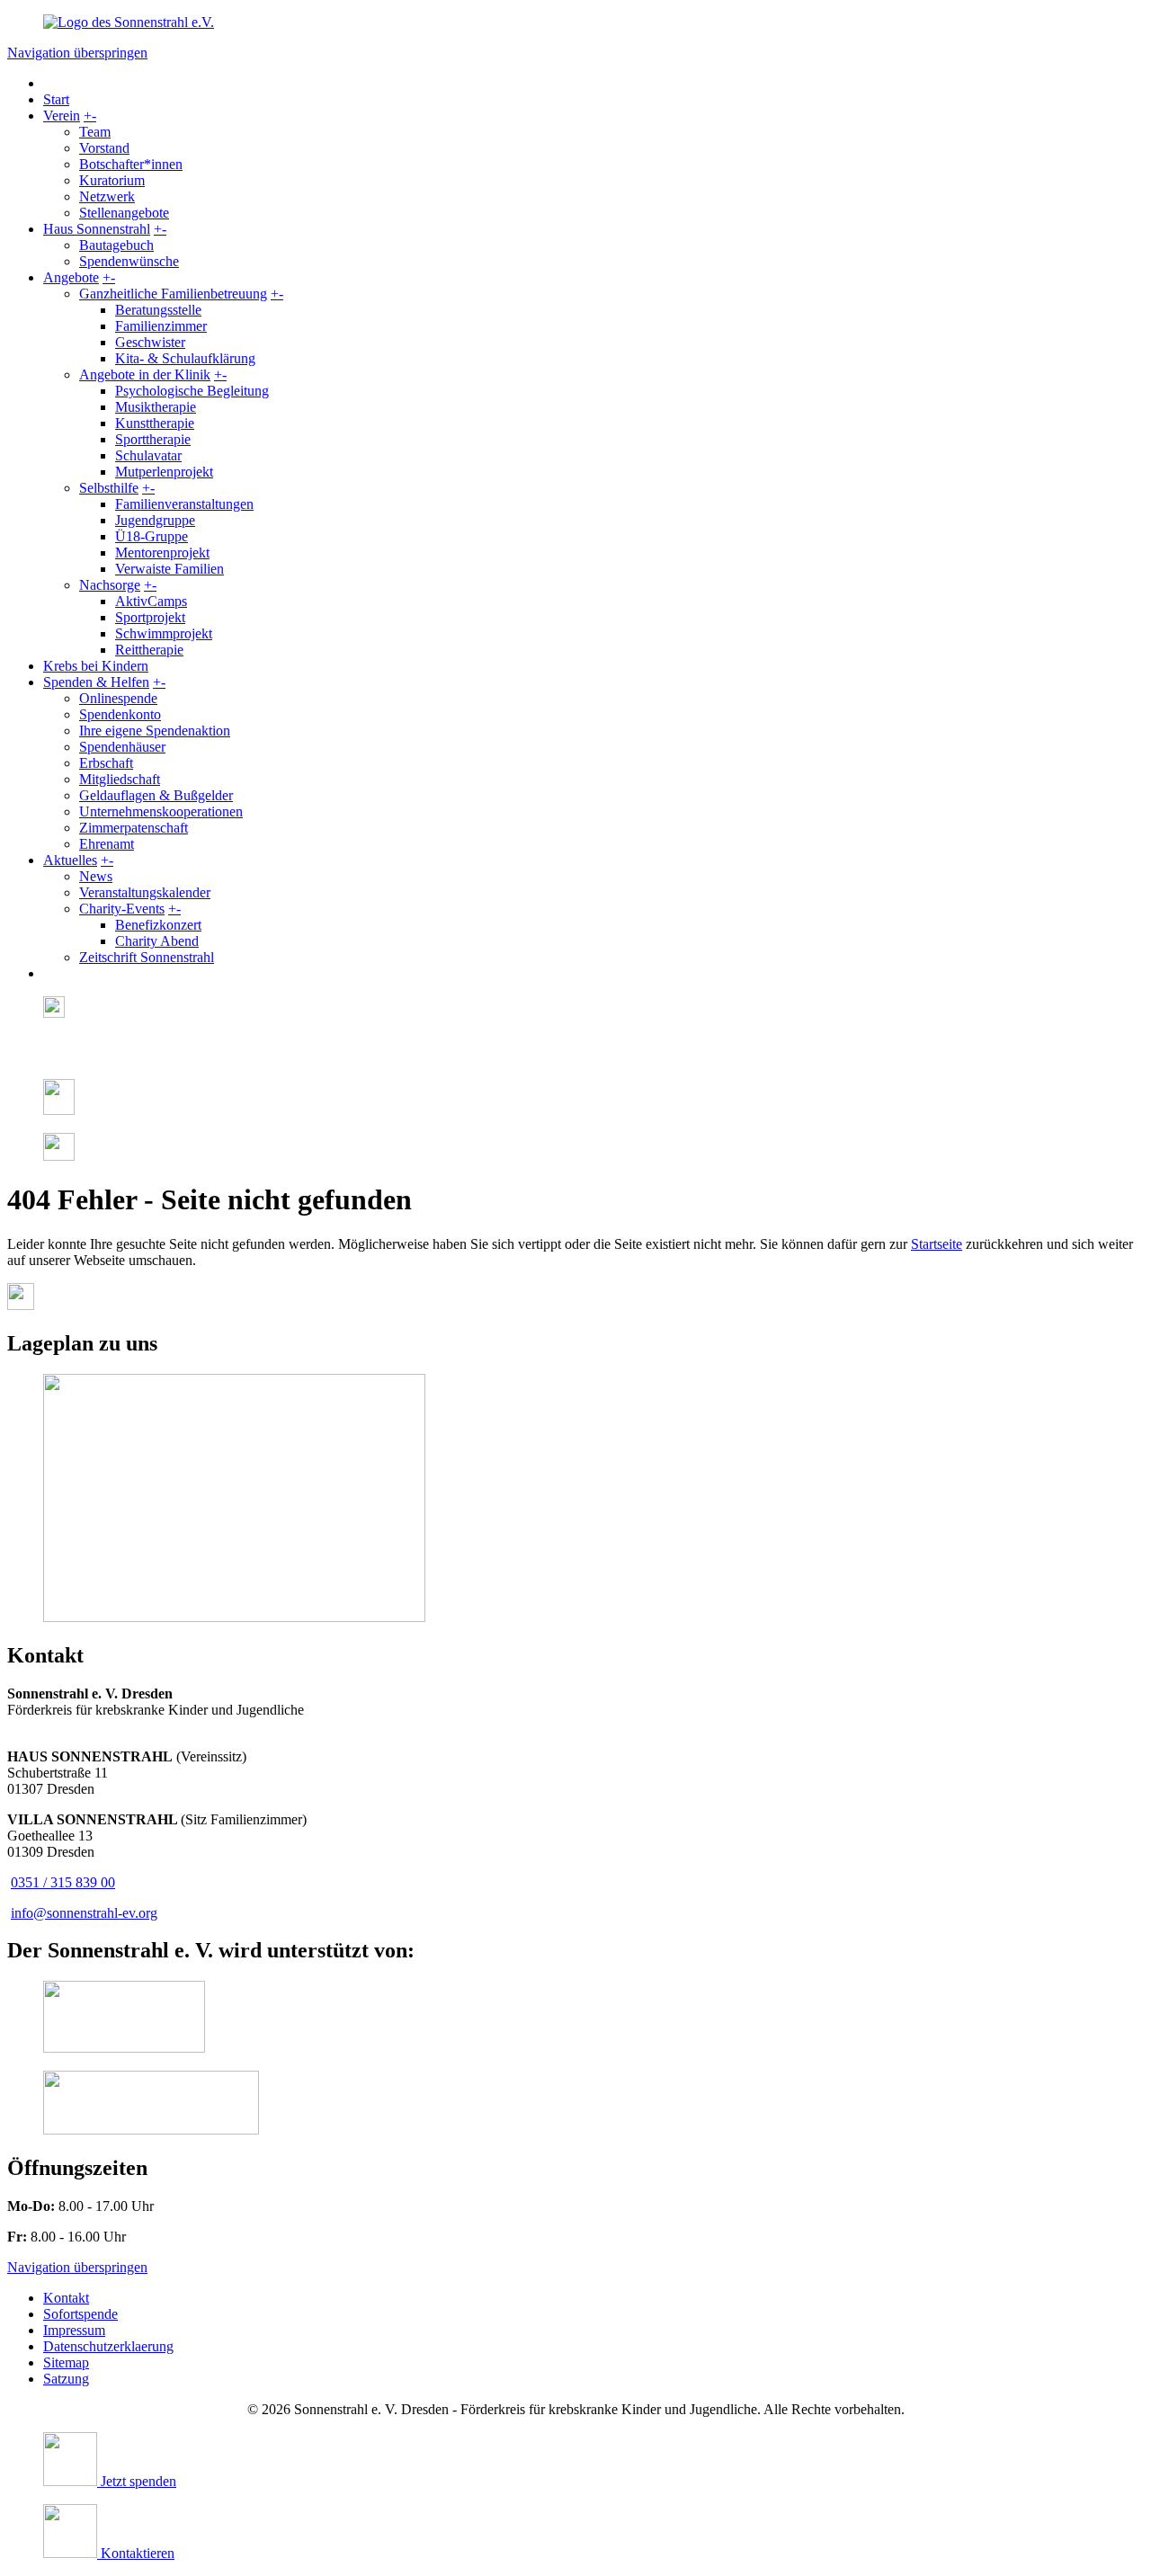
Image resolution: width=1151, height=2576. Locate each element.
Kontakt (66, 2298)
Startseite (937, 1244)
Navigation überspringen (77, 53)
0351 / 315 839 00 (63, 1882)
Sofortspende (80, 2314)
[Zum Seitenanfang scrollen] (21, 1305)
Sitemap (66, 2362)
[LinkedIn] (59, 1110)
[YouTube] (59, 1156)
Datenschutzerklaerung (108, 2346)
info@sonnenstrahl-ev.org (84, 1913)
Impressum (74, 2330)
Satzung (66, 2379)
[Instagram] (54, 1013)
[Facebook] (49, 1056)
